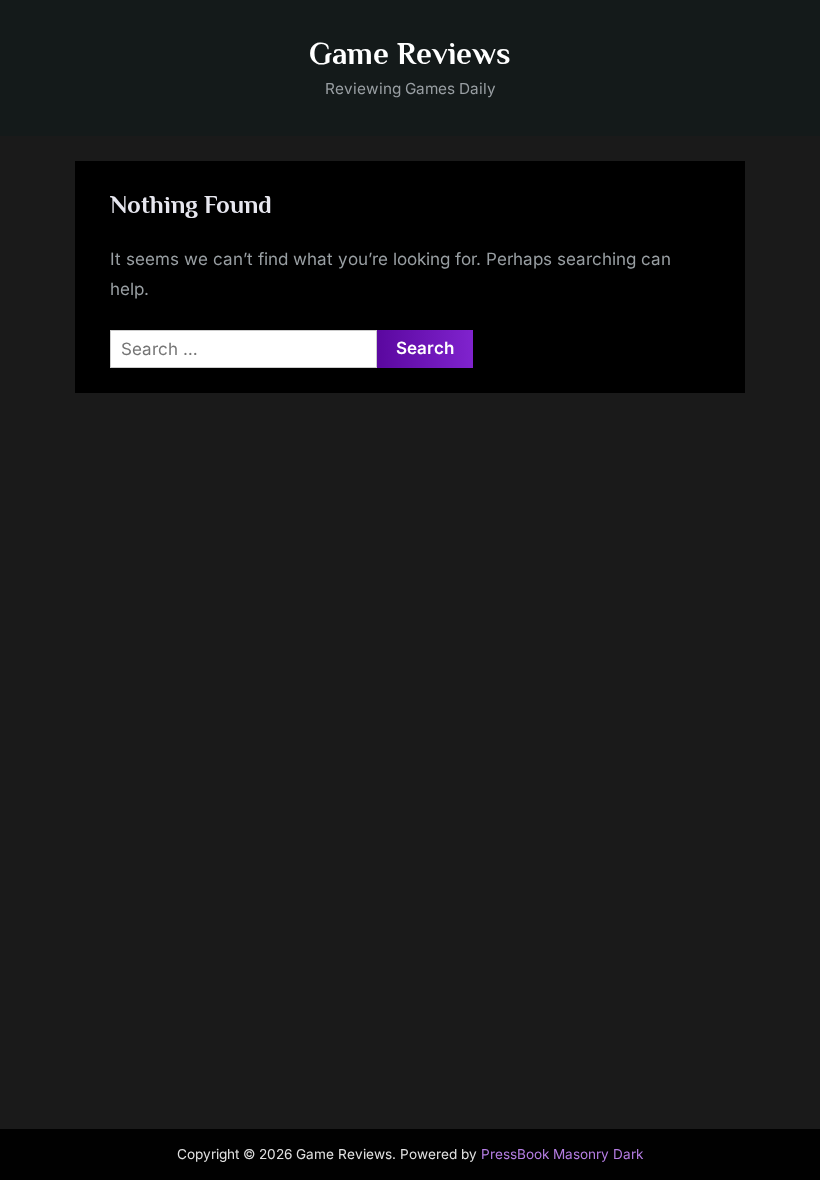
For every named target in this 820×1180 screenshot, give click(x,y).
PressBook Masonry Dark (562, 1154)
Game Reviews (410, 53)
